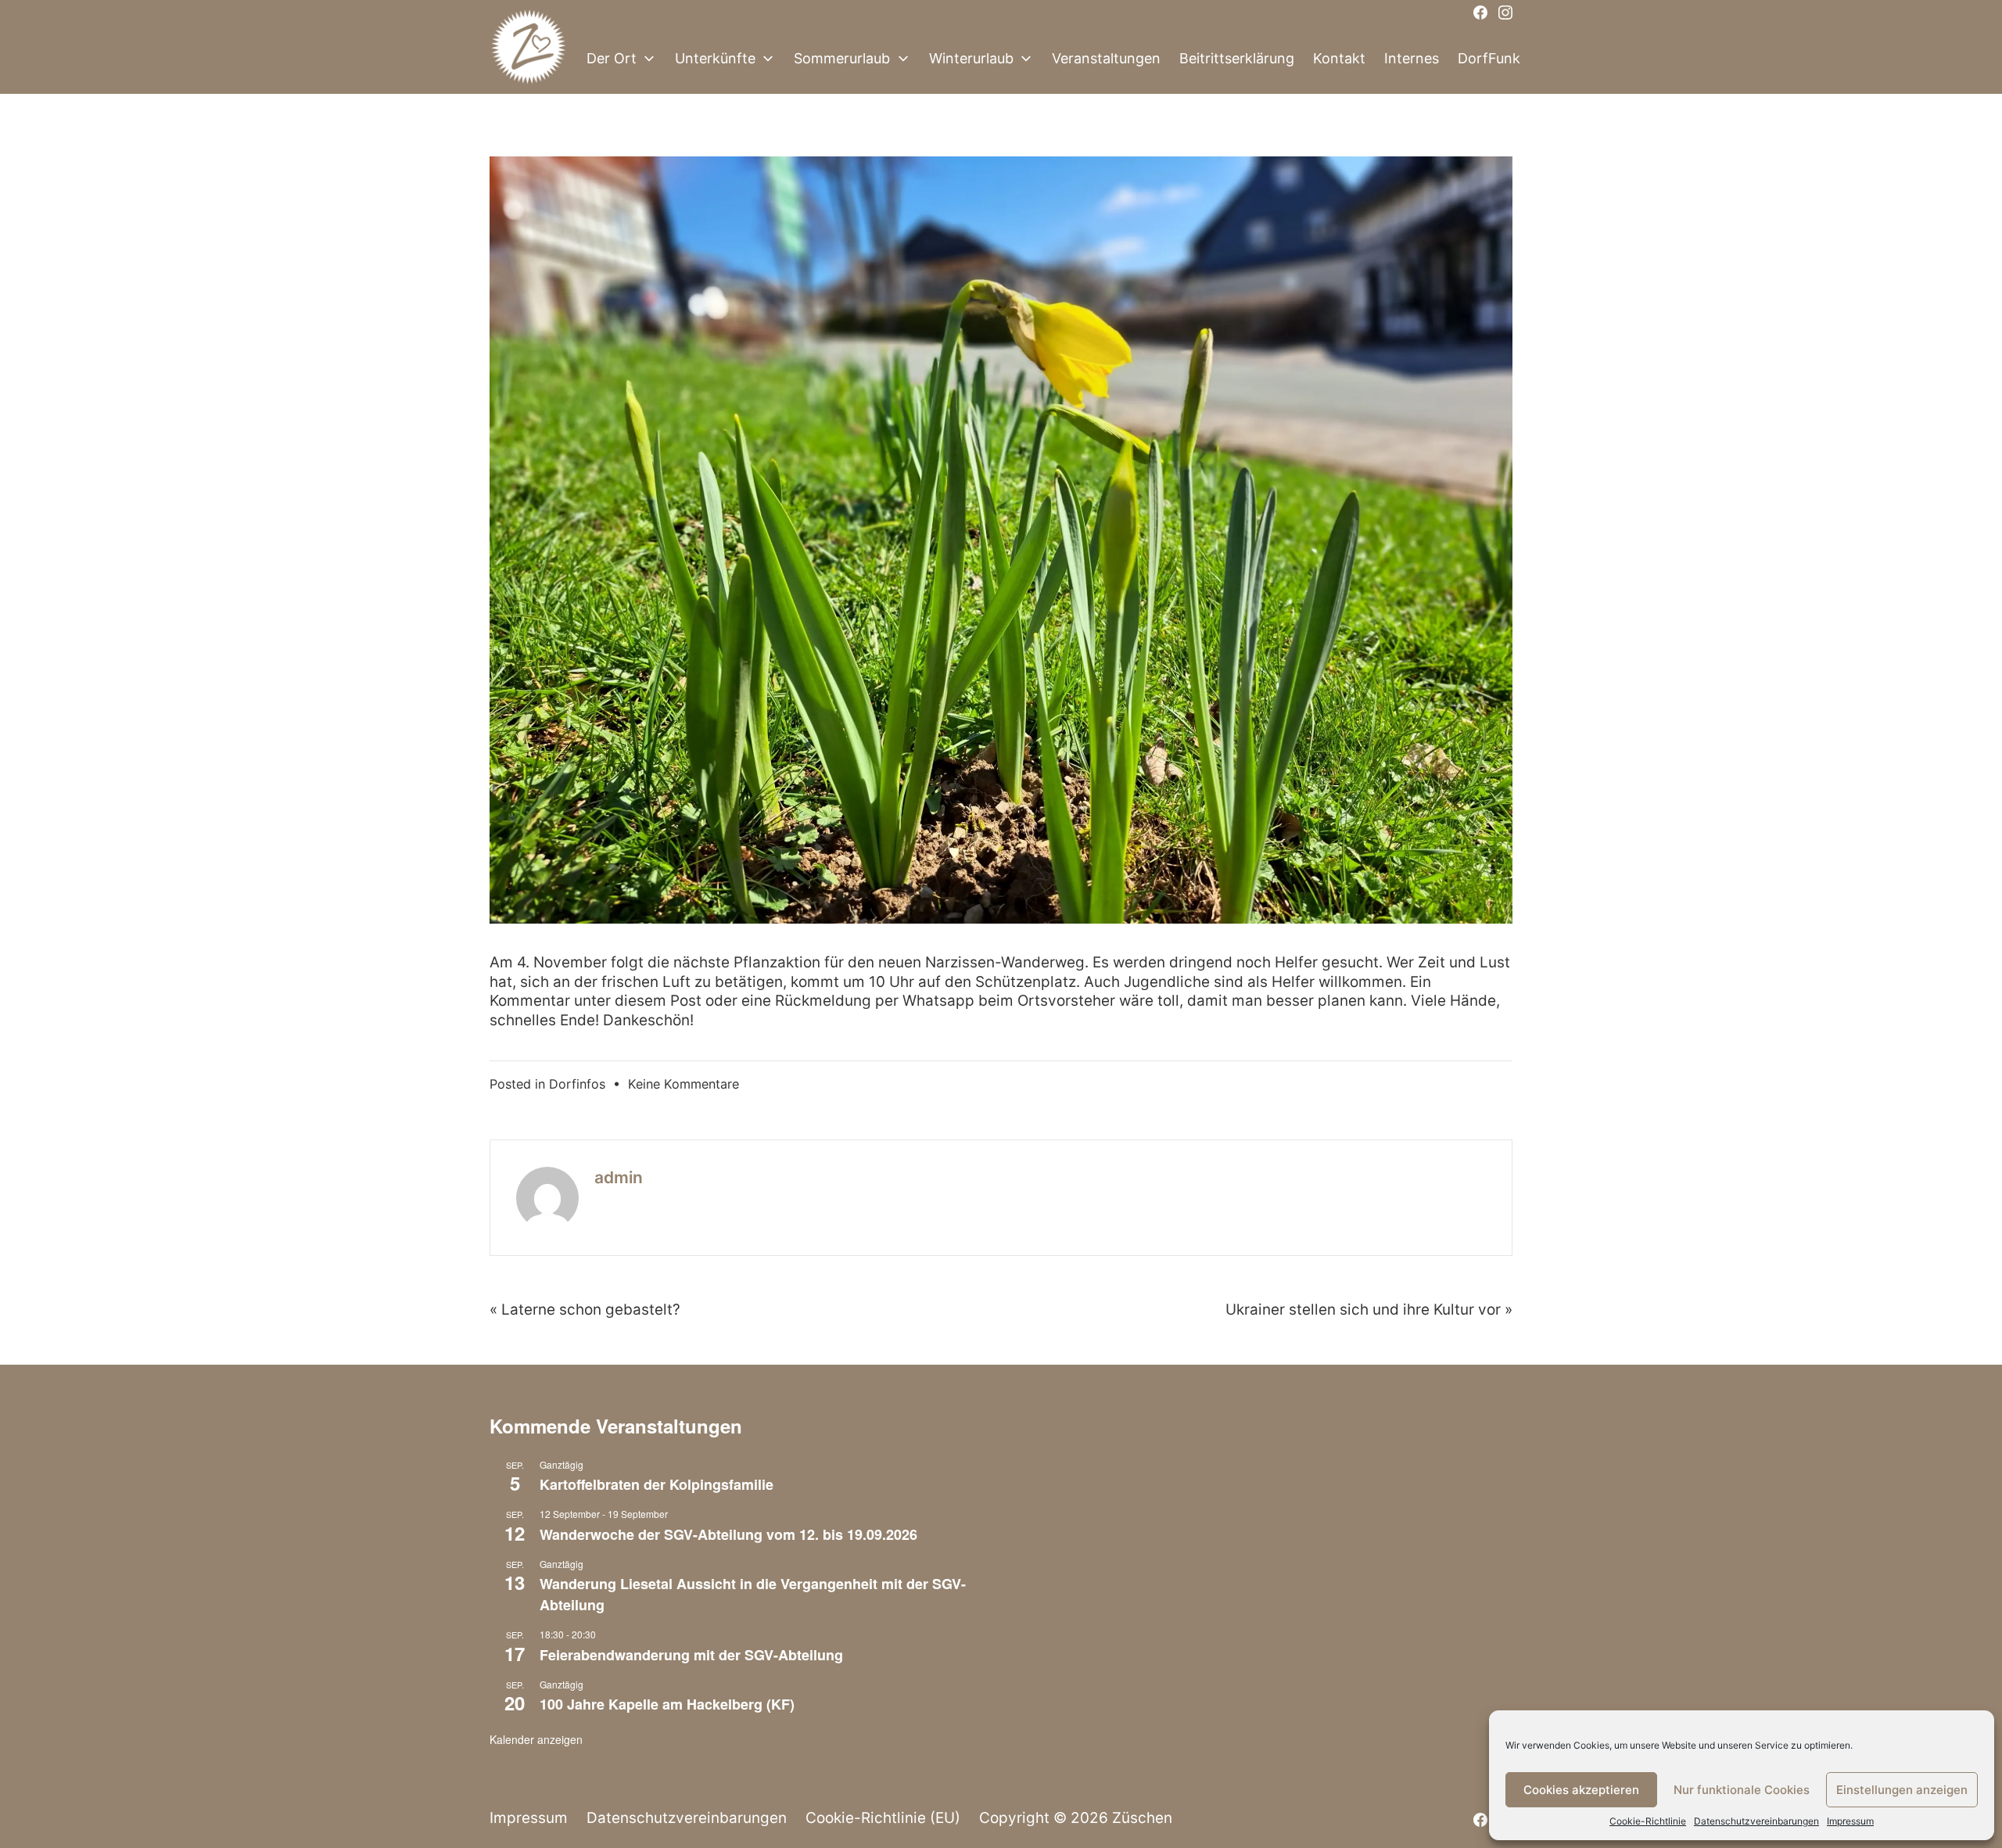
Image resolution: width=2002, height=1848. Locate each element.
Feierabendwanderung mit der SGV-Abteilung (691, 1655)
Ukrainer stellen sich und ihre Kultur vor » (1369, 1310)
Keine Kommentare (683, 1084)
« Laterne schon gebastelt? (585, 1310)
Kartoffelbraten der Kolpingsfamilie (657, 1484)
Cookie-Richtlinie (1648, 1821)
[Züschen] (529, 59)
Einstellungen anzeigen (1902, 1790)
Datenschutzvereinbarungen (1756, 1821)
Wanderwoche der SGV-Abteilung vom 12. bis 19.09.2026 (728, 1534)
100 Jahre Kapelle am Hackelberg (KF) (667, 1704)
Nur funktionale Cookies (1742, 1790)
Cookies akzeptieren (1581, 1790)
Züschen (1142, 1818)
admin (619, 1177)
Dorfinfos (577, 1084)
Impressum (1850, 1821)
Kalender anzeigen (536, 1739)
